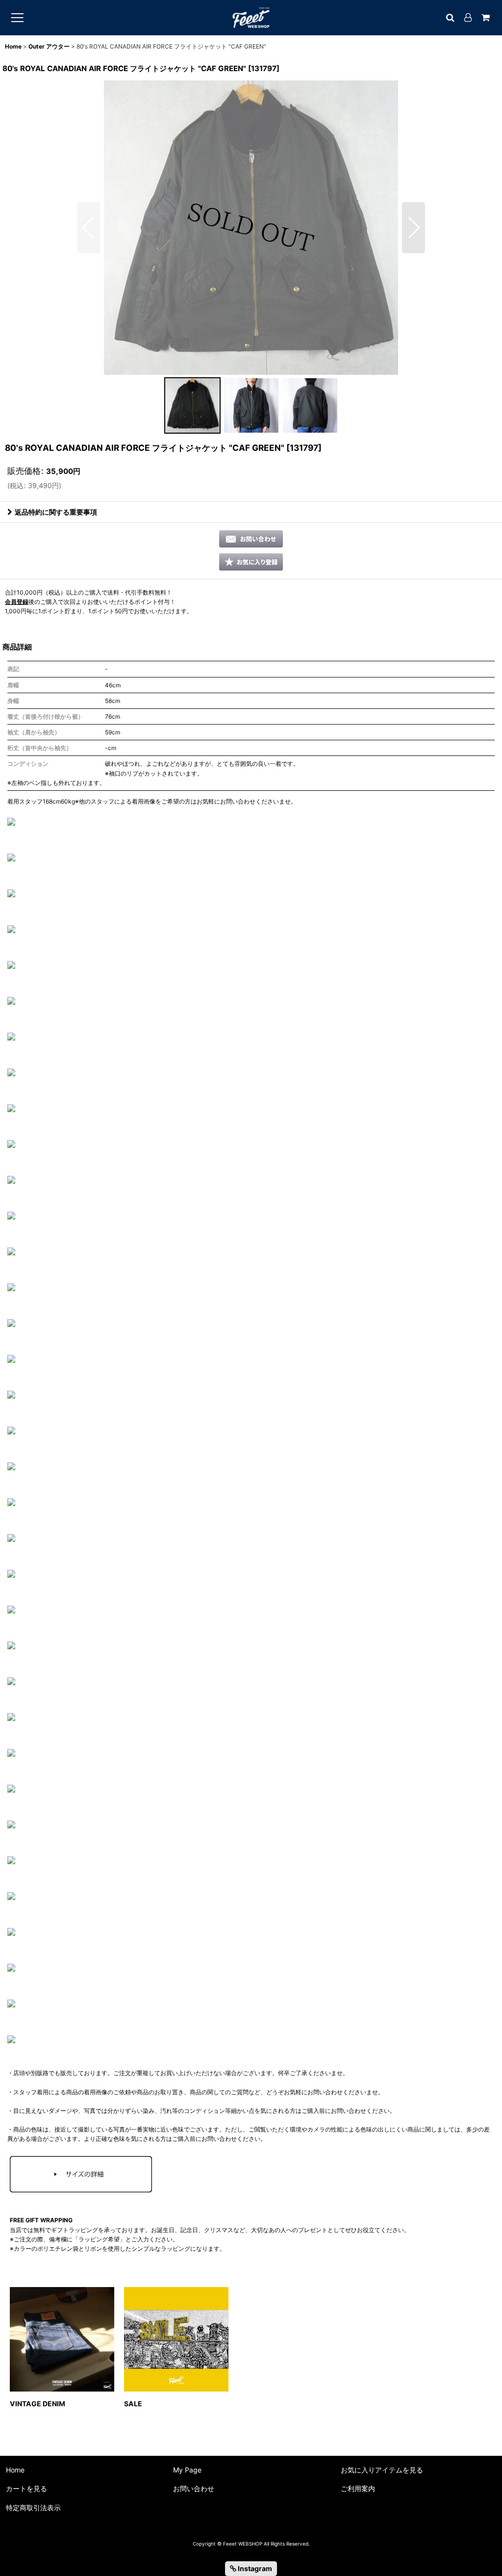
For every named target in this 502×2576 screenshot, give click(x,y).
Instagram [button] (254, 2568)
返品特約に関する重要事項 (56, 512)
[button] (88, 228)
